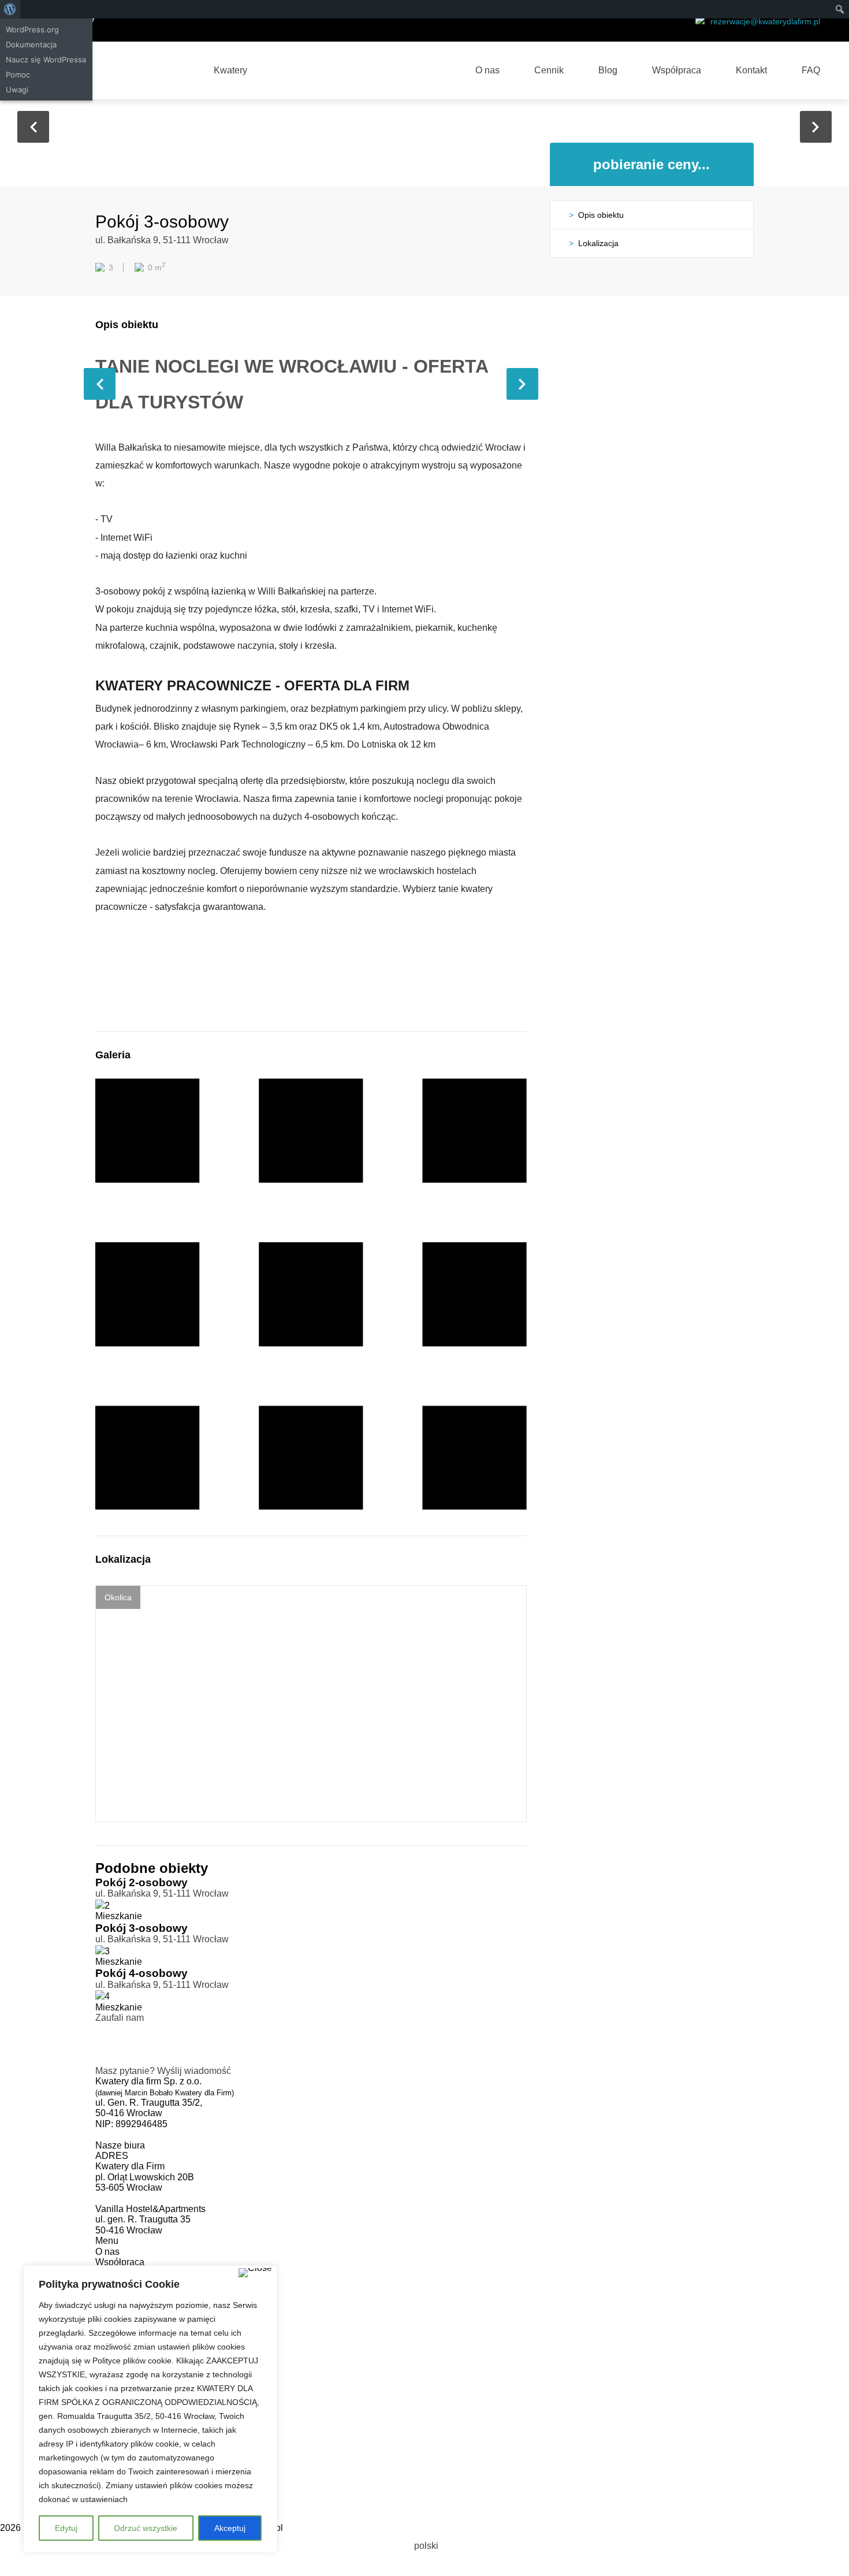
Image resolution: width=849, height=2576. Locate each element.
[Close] (255, 2273)
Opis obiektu (601, 215)
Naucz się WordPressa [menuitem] (46, 60)
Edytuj (66, 2528)
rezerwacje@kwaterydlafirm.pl (765, 21)
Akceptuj (230, 2528)
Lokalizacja (598, 243)
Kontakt (751, 70)
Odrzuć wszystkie (146, 2528)
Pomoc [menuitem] (18, 75)
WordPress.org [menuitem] (32, 29)
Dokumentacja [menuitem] (31, 44)
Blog (608, 70)
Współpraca (677, 70)
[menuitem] (425, 2546)
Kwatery (230, 70)
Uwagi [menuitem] (17, 90)
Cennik (549, 70)
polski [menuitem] (426, 2546)
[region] (150, 2409)
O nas (487, 70)
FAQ (811, 70)
